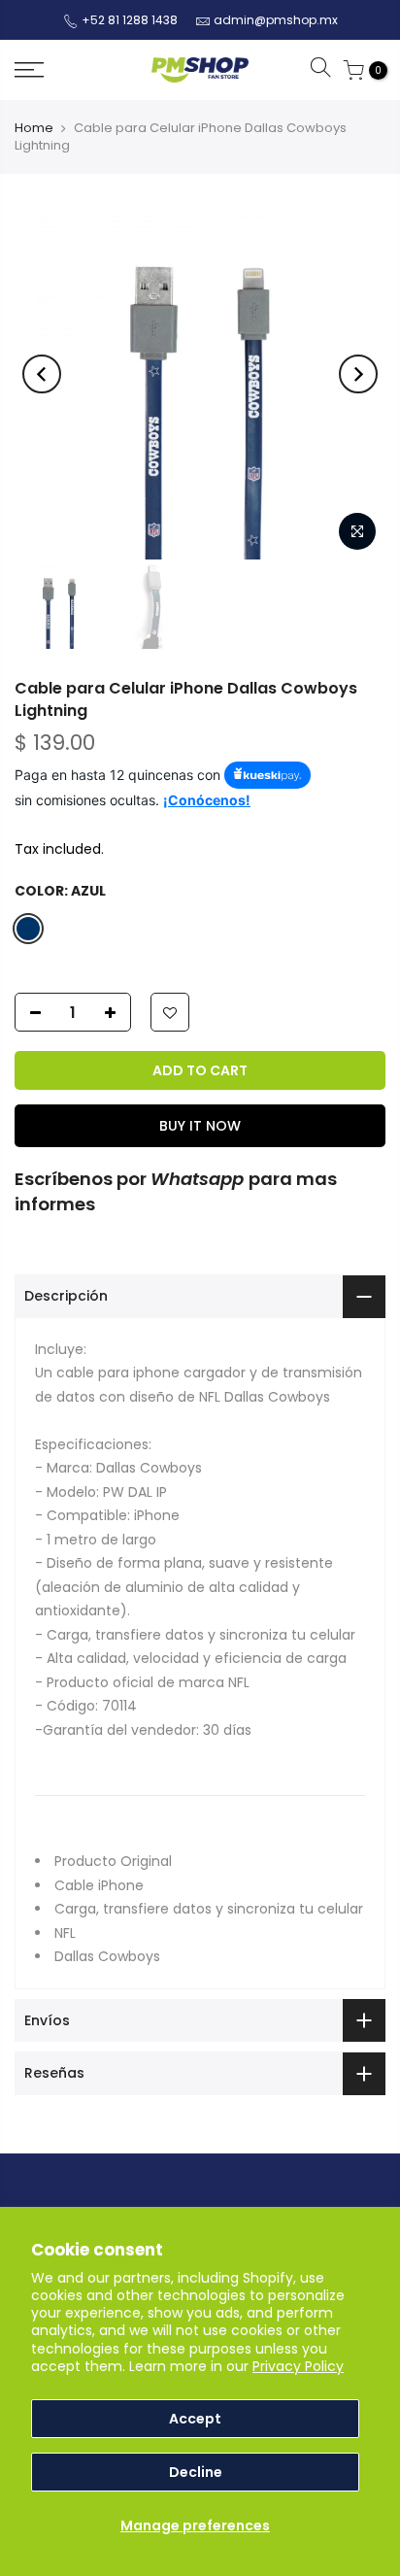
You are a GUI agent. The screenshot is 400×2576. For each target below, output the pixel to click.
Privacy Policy (298, 2366)
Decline (196, 2472)
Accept (195, 2419)
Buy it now (200, 1126)
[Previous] (42, 374)
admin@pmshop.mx (276, 20)
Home (34, 128)
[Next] (358, 374)
